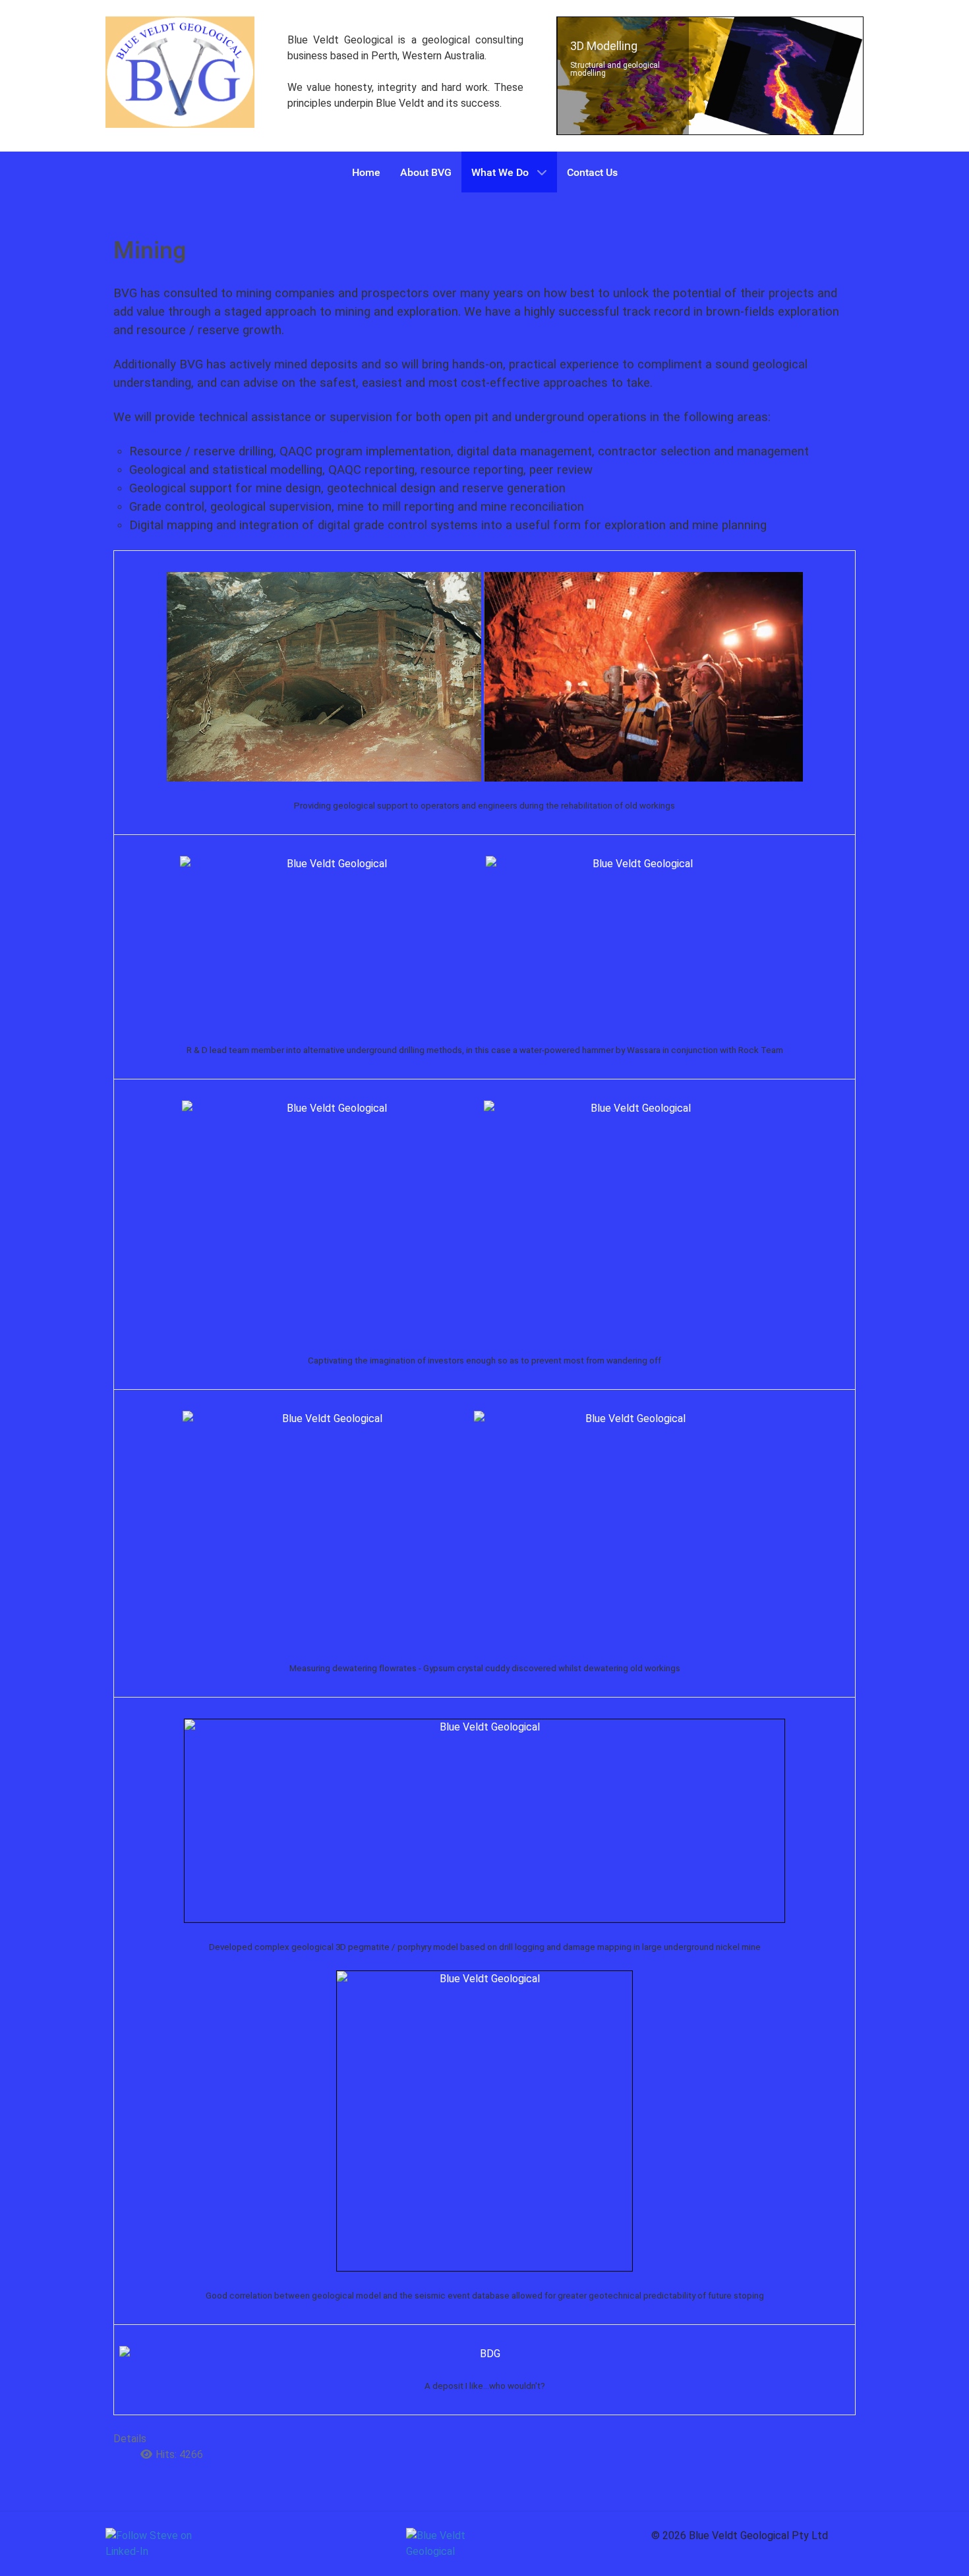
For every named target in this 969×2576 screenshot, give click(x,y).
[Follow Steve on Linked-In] (155, 2544)
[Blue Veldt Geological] (180, 72)
